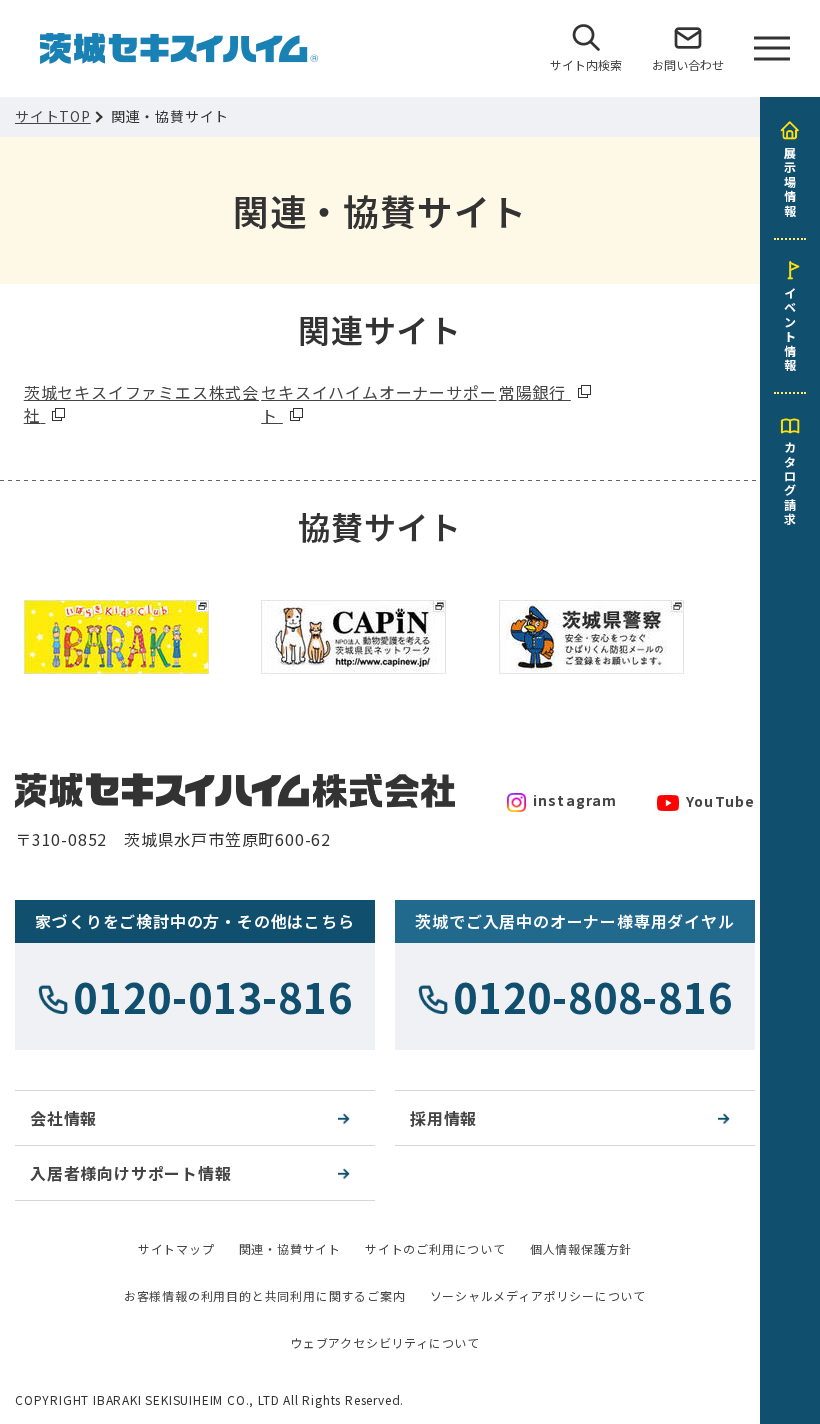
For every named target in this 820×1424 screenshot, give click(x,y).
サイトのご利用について (435, 1248)
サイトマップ (176, 1248)
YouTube (720, 801)
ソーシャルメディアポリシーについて (538, 1295)
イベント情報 (790, 328)
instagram (575, 800)
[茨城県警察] (591, 605)
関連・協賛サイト (290, 1248)
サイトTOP (53, 116)
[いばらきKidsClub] (116, 605)
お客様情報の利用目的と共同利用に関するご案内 (265, 1295)
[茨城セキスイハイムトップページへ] (179, 44)
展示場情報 (790, 181)
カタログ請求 (790, 482)
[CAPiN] (353, 605)
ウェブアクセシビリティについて (385, 1342)
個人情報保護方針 (581, 1248)
